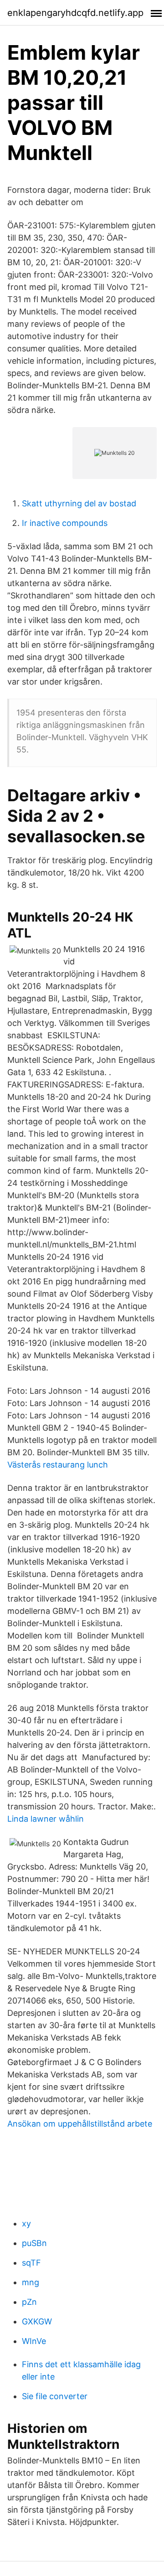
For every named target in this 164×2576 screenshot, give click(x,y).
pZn (29, 2302)
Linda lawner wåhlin (46, 1819)
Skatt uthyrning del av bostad (79, 503)
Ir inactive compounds (65, 523)
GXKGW (37, 2321)
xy (26, 2223)
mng (31, 2282)
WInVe (34, 2341)
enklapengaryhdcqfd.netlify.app (75, 13)
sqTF (31, 2263)
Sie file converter (55, 2396)
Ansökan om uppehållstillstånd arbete (80, 2124)
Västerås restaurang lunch (58, 1465)
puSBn (34, 2243)
